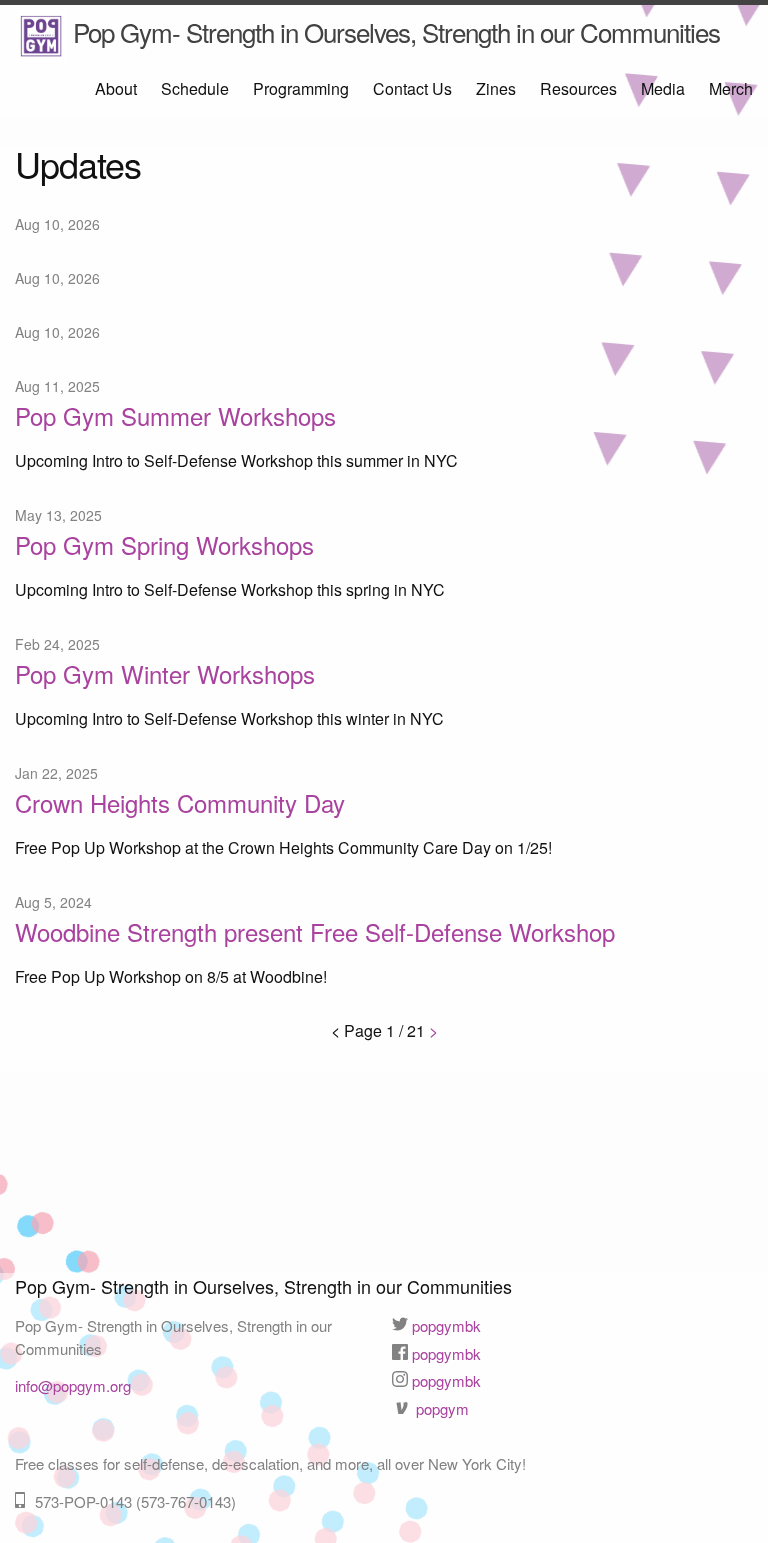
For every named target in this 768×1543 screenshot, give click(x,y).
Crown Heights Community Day (180, 802)
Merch (731, 88)
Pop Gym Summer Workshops (175, 415)
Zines (496, 88)
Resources (578, 88)
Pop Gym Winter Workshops (165, 673)
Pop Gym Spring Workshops (164, 544)
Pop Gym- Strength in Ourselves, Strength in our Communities (393, 31)
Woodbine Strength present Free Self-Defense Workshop (315, 931)
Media (663, 88)
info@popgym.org (73, 1385)
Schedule (195, 88)
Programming (301, 88)
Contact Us (412, 88)
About (116, 88)
